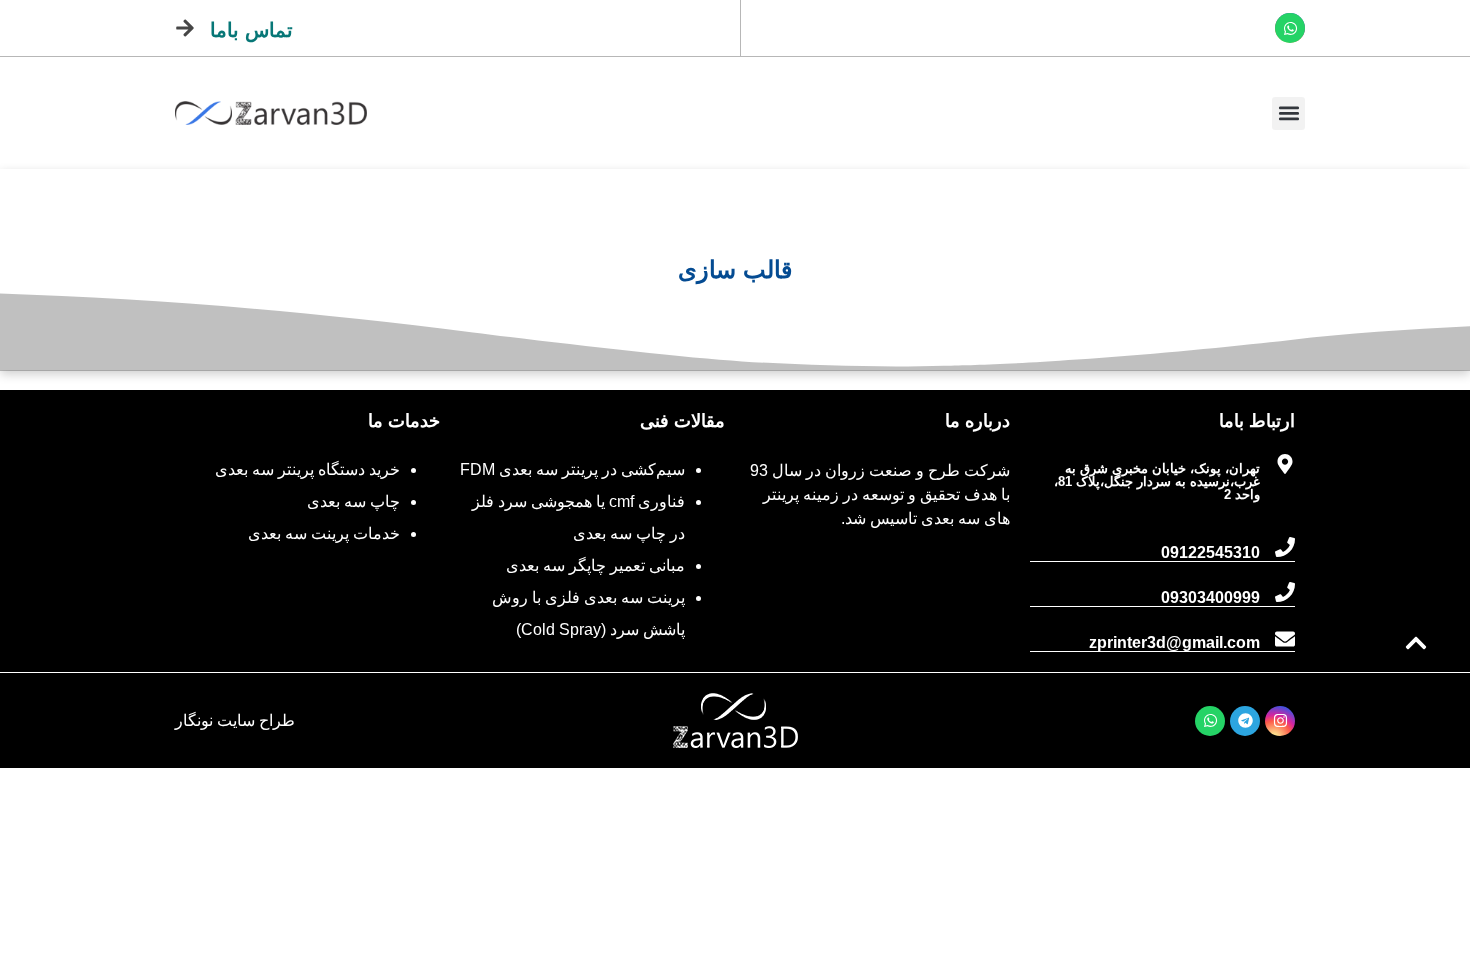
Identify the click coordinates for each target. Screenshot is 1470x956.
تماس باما (251, 30)
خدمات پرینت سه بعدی (324, 533)
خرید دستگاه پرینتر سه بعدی (307, 469)
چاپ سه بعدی (353, 501)
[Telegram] (1245, 721)
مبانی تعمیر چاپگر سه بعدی (595, 565)
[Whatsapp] (1290, 28)
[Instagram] (1280, 721)
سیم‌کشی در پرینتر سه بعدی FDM (572, 469)
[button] (1288, 113)
